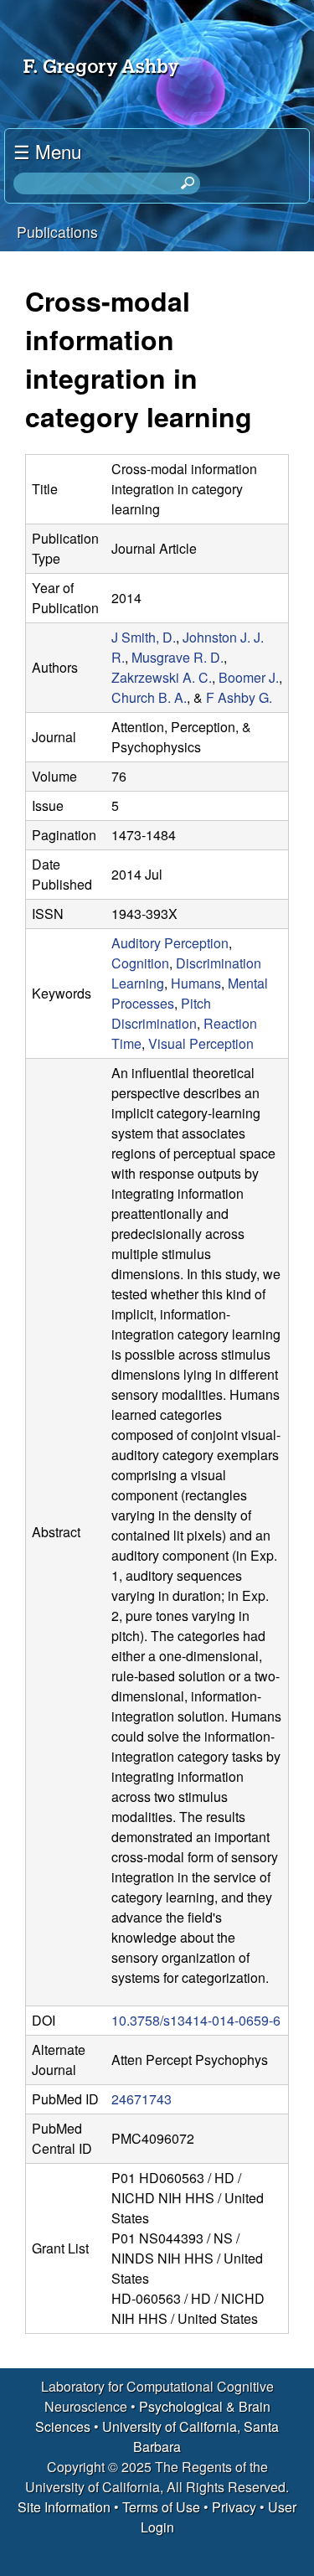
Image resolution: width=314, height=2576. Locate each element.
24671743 (142, 2099)
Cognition (140, 963)
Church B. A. (149, 697)
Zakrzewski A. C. (162, 677)
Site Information (64, 2507)
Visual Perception (201, 1043)
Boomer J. (249, 677)
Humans (196, 983)
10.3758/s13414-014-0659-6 (196, 2020)
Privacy (234, 2507)
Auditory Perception (170, 943)
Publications (57, 232)
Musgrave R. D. (178, 657)
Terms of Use (161, 2507)
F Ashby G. (239, 697)
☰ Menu (47, 151)
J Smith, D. (144, 637)
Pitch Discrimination (161, 1013)
